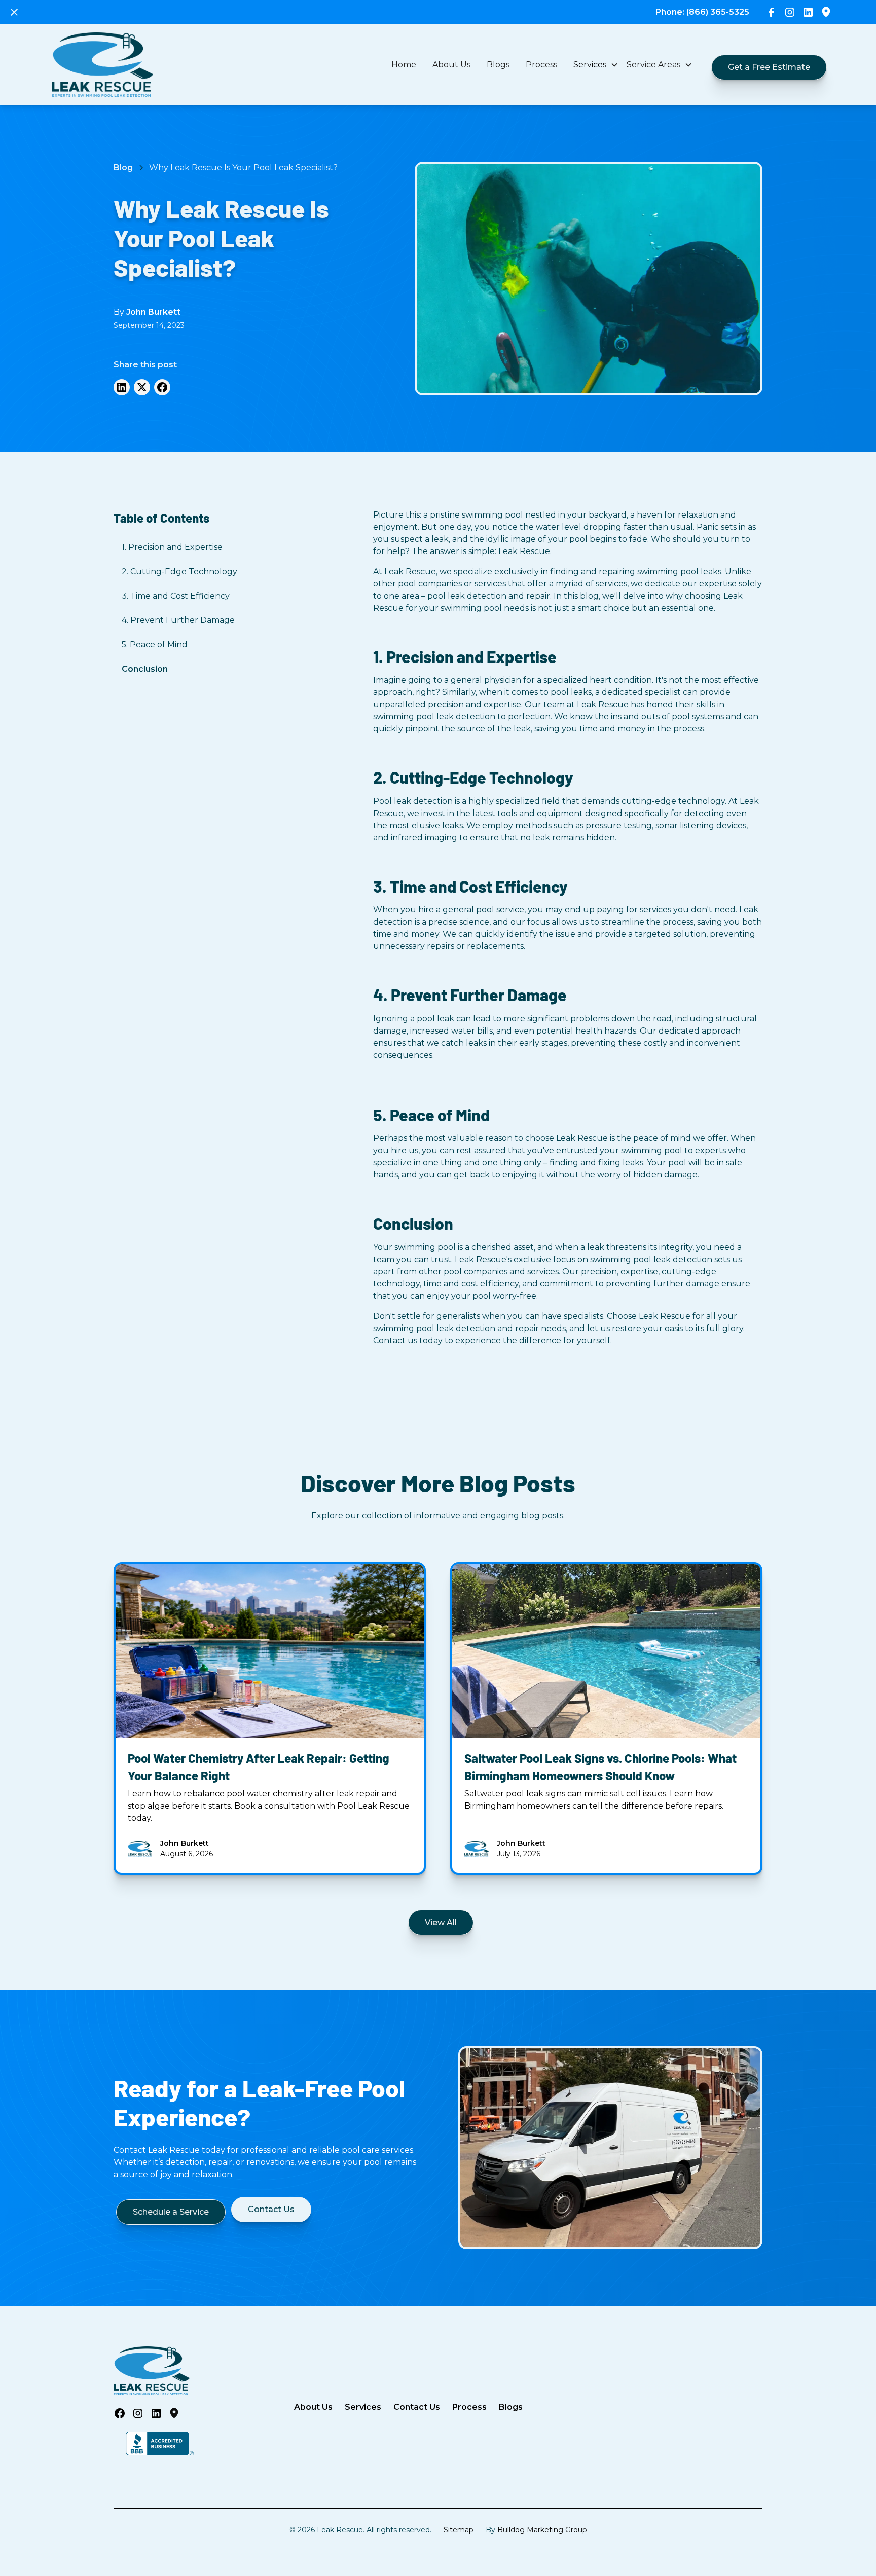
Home (404, 65)
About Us (451, 65)
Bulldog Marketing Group (542, 2530)
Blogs (498, 65)
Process (541, 65)
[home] (102, 65)
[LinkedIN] (122, 387)
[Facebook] (162, 387)
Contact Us (417, 2407)
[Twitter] (142, 387)
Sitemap (459, 2530)
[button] (596, 65)
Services (363, 2407)
